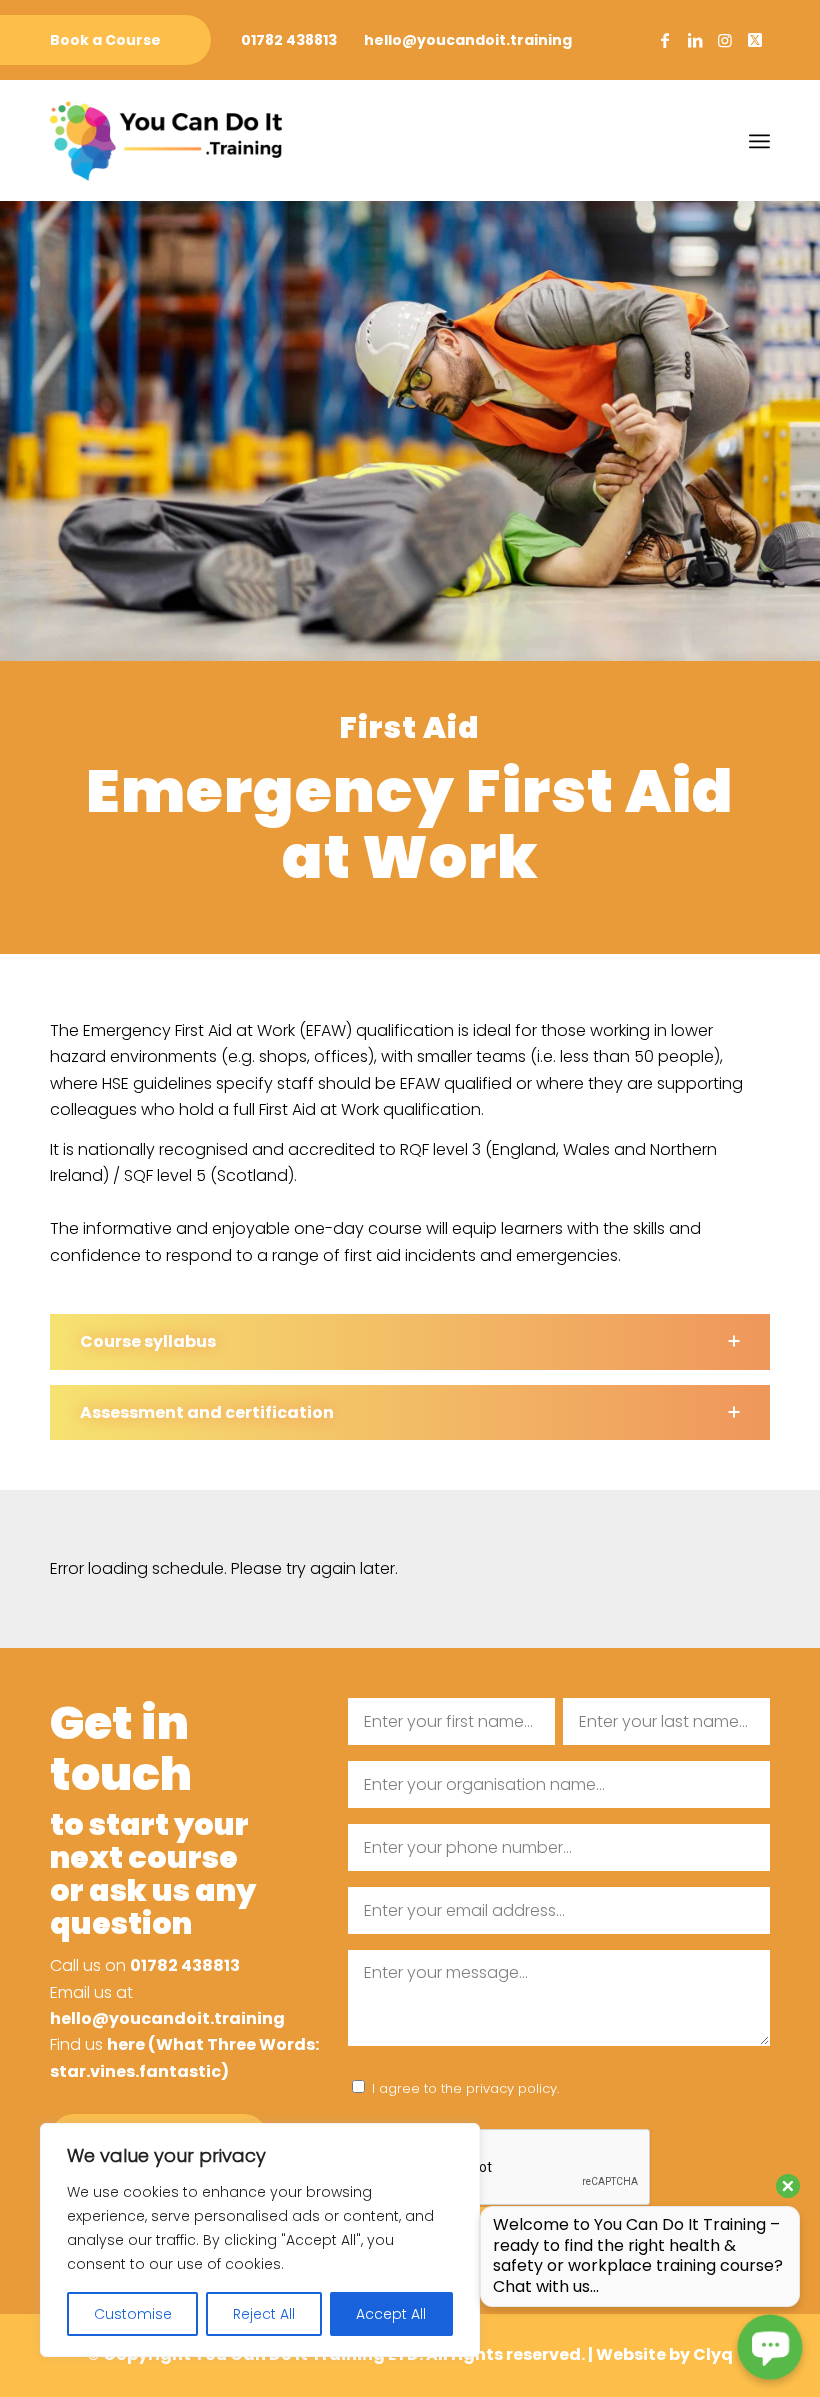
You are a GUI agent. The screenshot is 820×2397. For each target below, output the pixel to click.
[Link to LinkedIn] (695, 40)
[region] (260, 2240)
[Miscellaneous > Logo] (166, 141)
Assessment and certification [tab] (207, 1412)
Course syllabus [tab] (148, 1341)
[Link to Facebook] (665, 40)
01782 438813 (289, 40)
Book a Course (105, 40)
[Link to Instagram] (725, 40)
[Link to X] (755, 40)
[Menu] (759, 141)
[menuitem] (105, 40)
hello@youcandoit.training (468, 40)
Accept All (391, 2314)
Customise (133, 2314)
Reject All (264, 2314)
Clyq (713, 2354)
